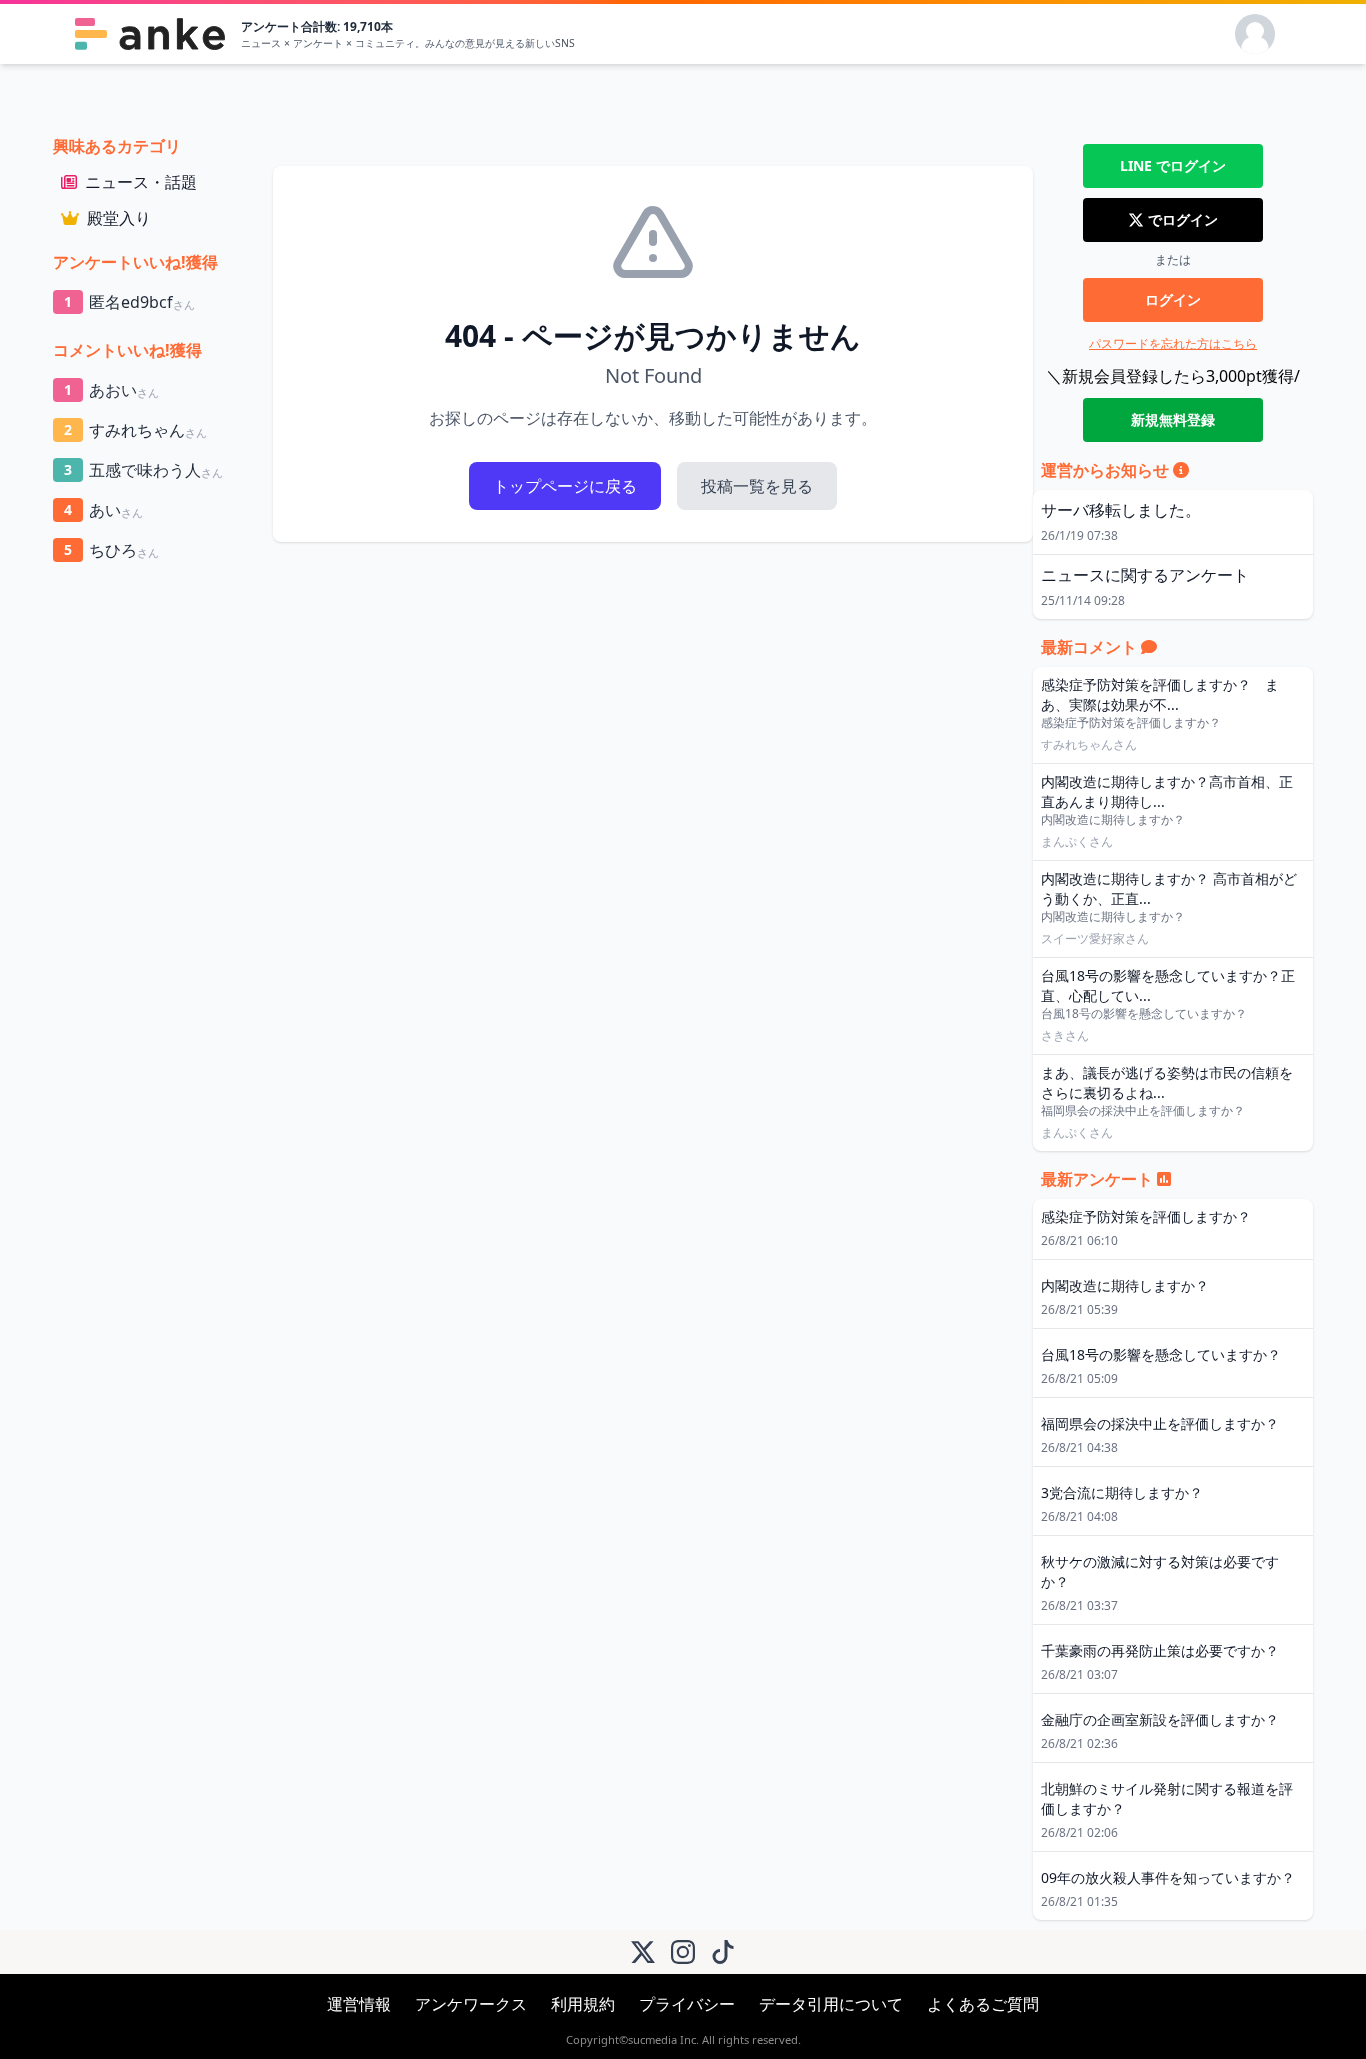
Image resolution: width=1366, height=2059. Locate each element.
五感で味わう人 (143, 470)
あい (103, 510)
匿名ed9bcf (129, 302)
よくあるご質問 (983, 2004)
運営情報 (359, 2004)
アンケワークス (471, 2004)
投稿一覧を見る (757, 486)
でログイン (1173, 165)
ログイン (1173, 299)
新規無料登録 (1173, 419)
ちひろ (111, 550)
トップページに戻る (565, 486)
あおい (111, 390)
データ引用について (831, 2004)
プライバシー (687, 2004)
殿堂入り (119, 218)
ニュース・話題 (141, 182)
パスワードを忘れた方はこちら (1173, 343)
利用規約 (583, 2004)
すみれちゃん (135, 430)
